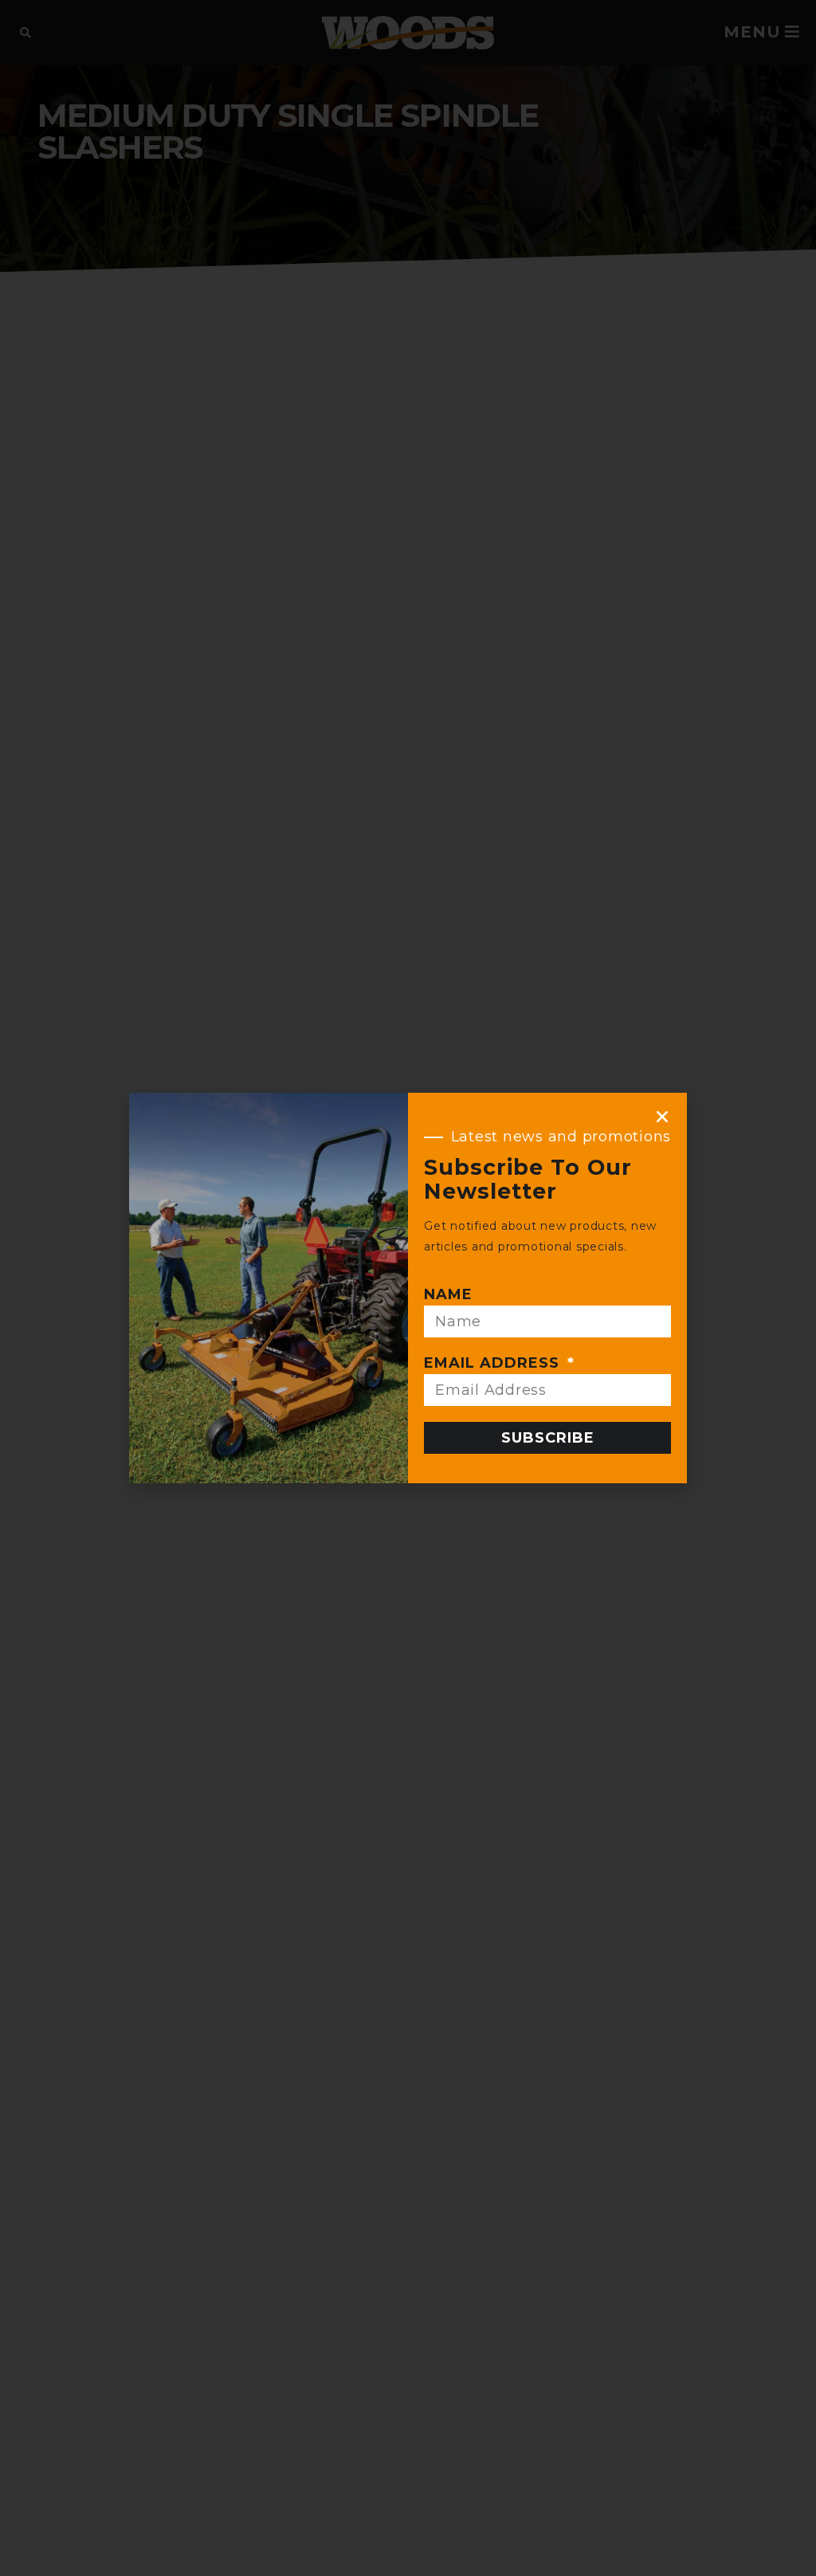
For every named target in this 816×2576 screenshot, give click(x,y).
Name (448, 1294)
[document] (408, 1288)
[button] (663, 1117)
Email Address (494, 1363)
